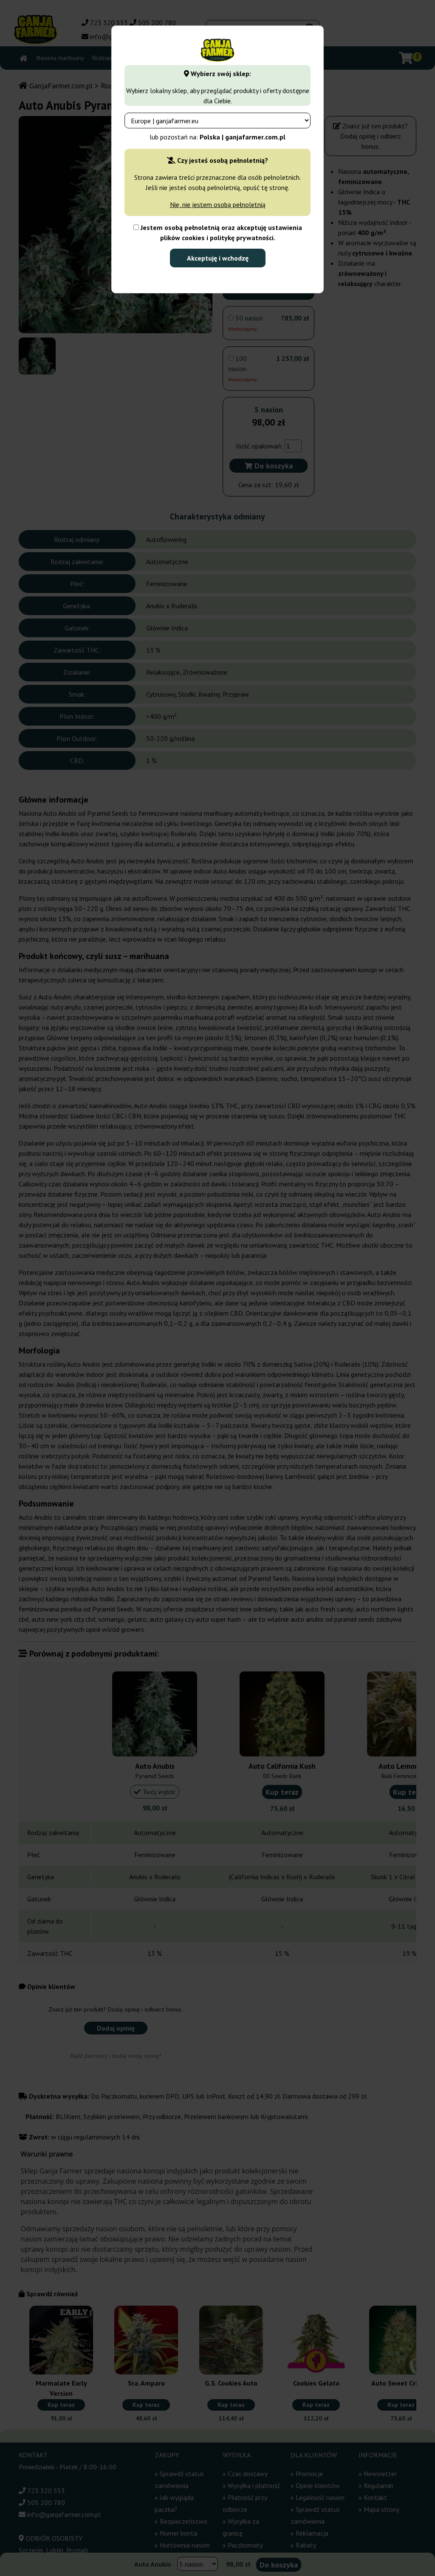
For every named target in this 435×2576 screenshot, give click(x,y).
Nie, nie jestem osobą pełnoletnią (218, 204)
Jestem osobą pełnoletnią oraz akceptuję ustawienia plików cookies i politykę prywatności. (220, 233)
